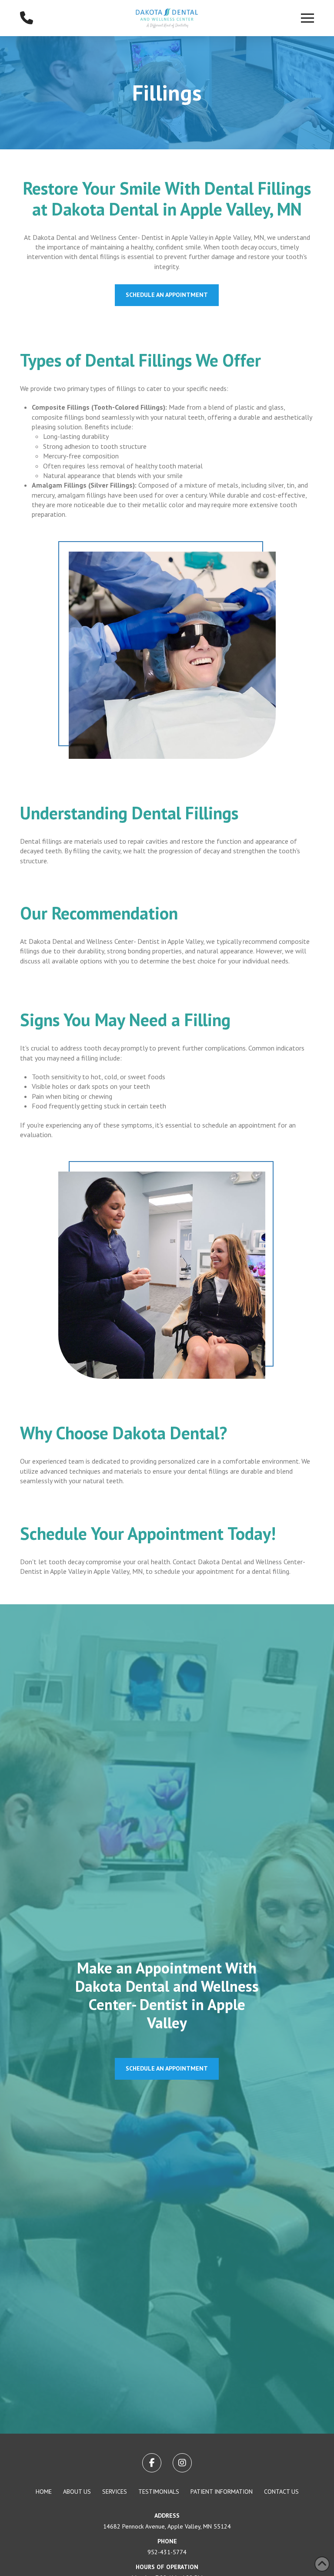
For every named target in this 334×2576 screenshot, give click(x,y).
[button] (307, 18)
